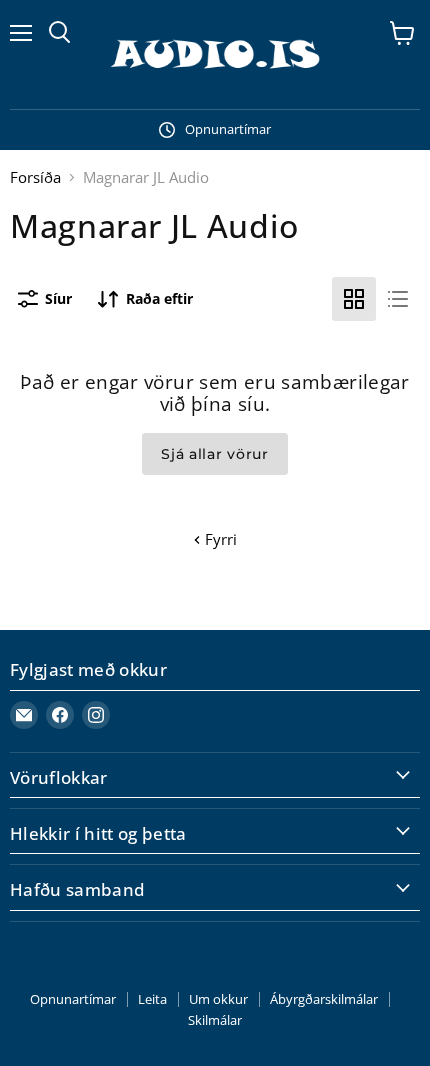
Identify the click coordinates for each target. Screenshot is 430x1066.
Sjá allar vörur (215, 454)
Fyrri (219, 539)
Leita (152, 999)
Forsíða (35, 177)
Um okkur (218, 999)
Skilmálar (215, 1020)
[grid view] (354, 299)
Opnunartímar (73, 999)
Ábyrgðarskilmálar (324, 999)
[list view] (398, 299)
